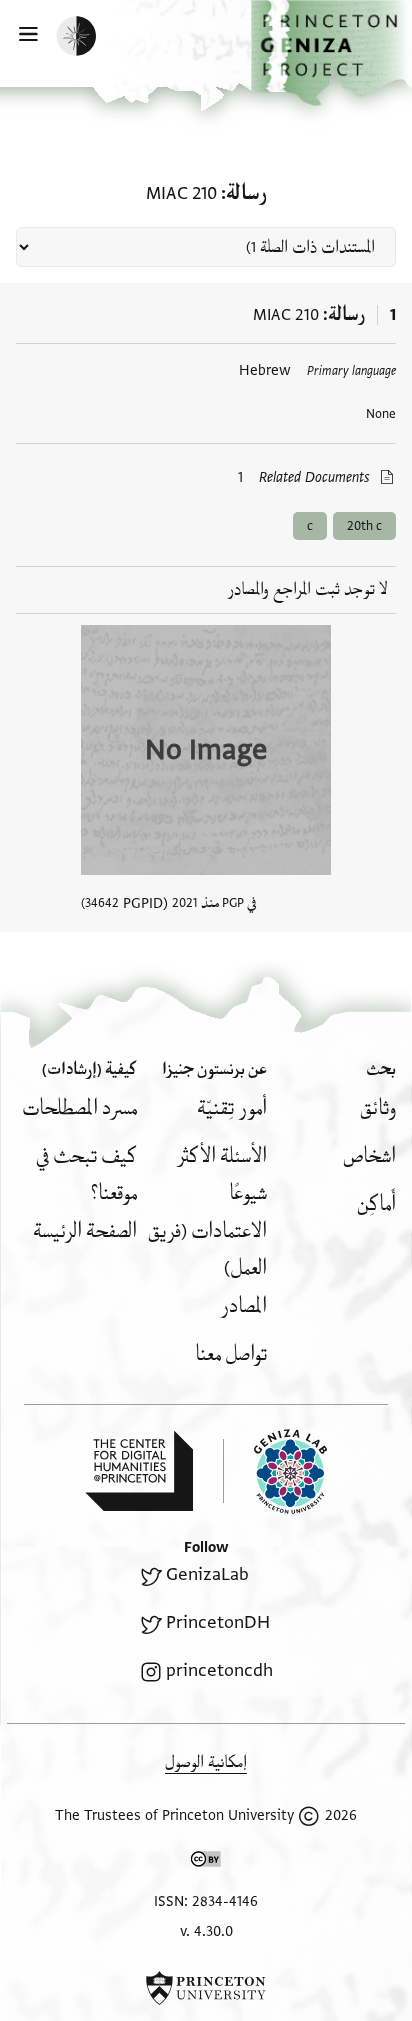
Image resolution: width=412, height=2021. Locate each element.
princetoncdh (219, 1670)
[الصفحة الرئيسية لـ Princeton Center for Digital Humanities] (139, 1471)
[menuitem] (378, 1108)
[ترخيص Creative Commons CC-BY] (206, 1863)
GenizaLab (207, 1574)
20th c (364, 526)
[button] (331, 53)
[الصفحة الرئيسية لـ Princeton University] (206, 1988)
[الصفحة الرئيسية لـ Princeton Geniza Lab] (275, 1471)
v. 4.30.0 (206, 1931)
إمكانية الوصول (206, 1762)
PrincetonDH (218, 1622)
